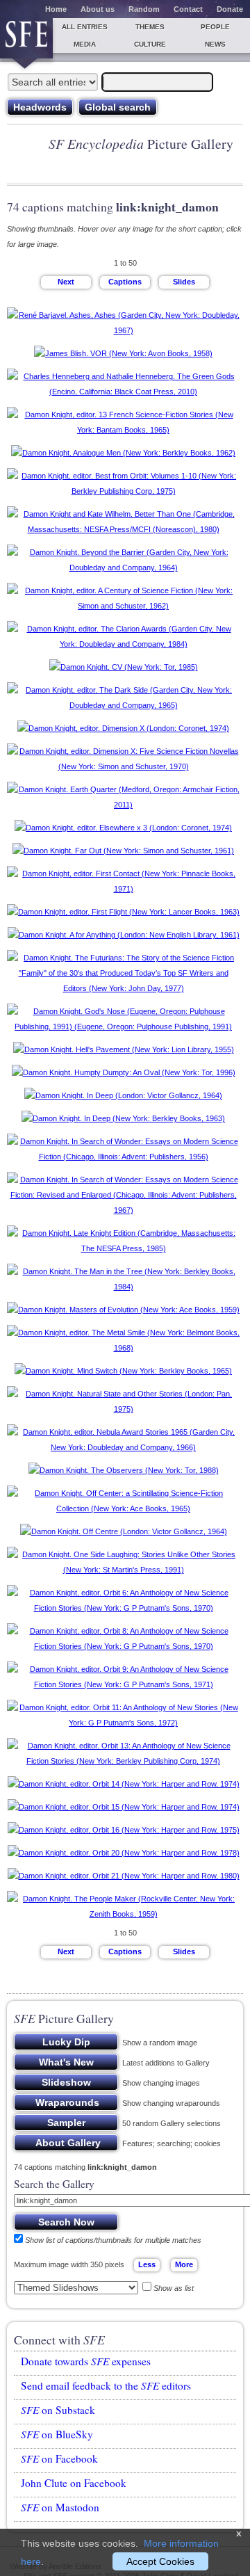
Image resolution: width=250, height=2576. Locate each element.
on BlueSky (57, 2434)
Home (56, 9)
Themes (150, 27)
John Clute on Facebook (74, 2483)
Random (144, 9)
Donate (230, 9)
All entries (85, 27)
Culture (150, 44)
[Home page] (26, 38)
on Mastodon (60, 2507)
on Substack (58, 2410)
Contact (188, 9)
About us (98, 9)
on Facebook (59, 2458)
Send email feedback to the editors (106, 2385)
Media (85, 44)
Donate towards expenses (86, 2361)
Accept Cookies (160, 2561)
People (215, 27)
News (215, 44)
